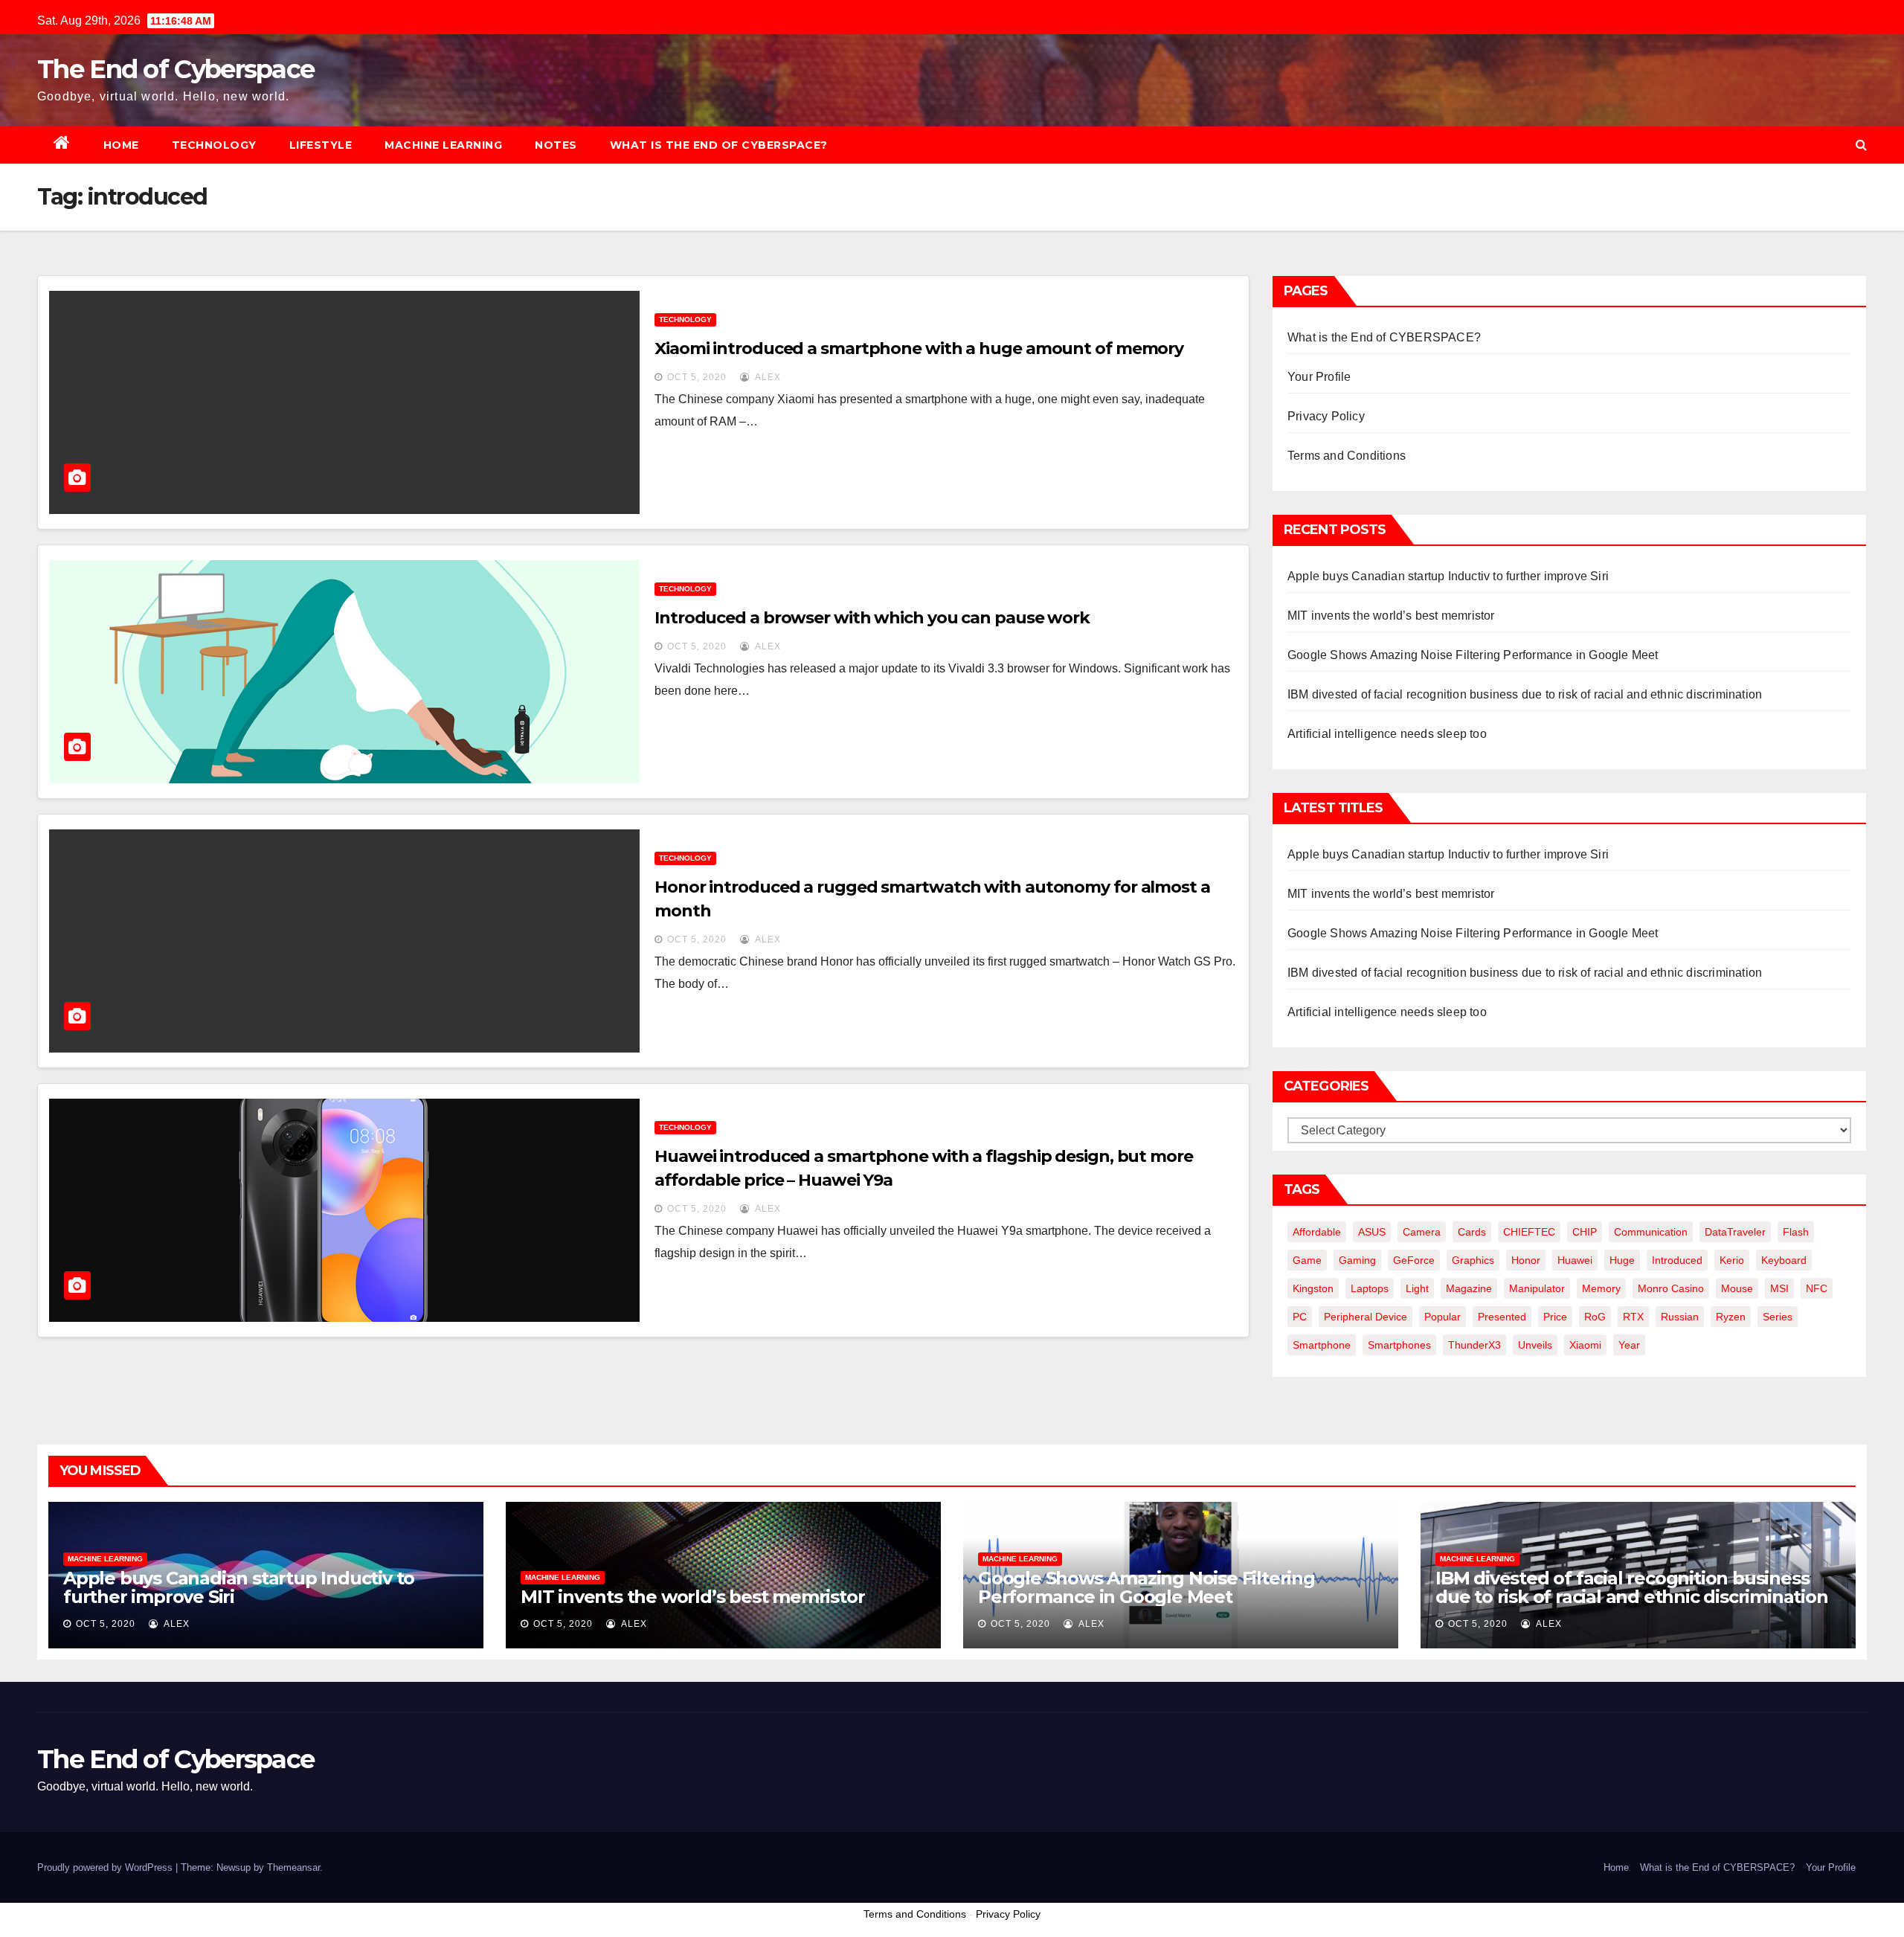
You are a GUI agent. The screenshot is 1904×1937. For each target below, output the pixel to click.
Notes (556, 145)
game (1307, 1260)
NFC (1817, 1288)
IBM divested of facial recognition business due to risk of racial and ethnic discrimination (1525, 694)
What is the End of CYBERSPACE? (719, 145)
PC (1300, 1317)
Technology (214, 145)
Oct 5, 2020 (697, 377)
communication (1651, 1232)
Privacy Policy (1326, 416)
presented (1502, 1317)
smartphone (1322, 1345)
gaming (1357, 1260)
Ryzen (1731, 1317)
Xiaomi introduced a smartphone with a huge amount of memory (919, 348)
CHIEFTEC (1529, 1232)
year (1629, 1345)
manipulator (1537, 1288)
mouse (1737, 1288)
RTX (1633, 1317)
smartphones (1399, 1345)
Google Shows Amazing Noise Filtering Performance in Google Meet (1473, 655)
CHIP (1585, 1232)
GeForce (1414, 1260)
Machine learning (443, 145)
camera (1422, 1232)
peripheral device (1366, 1317)
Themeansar (293, 1867)
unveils (1535, 1345)
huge (1622, 1260)
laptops (1370, 1288)
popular (1443, 1317)
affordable (1317, 1232)
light (1417, 1288)
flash (1796, 1232)
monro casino (1671, 1288)
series (1778, 1317)
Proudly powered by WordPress (106, 1867)
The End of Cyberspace (176, 69)
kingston (1313, 1288)
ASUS (1372, 1232)
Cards (1472, 1232)
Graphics (1473, 1260)
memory (1601, 1288)
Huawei (1575, 1260)
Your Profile (1319, 377)
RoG (1595, 1317)
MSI (1779, 1288)
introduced (1677, 1260)
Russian (1680, 1317)
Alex (767, 377)
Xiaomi (1585, 1345)
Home (121, 145)
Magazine (1469, 1288)
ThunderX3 (1474, 1345)
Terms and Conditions (1347, 456)
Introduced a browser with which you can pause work (872, 618)
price (1555, 1317)
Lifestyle (321, 145)
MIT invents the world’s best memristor (1391, 616)
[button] (1861, 145)
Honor (1526, 1260)
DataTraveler (1735, 1232)
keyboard (1784, 1260)
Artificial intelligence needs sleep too (1387, 734)
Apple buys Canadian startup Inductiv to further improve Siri (1448, 576)
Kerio (1732, 1260)
